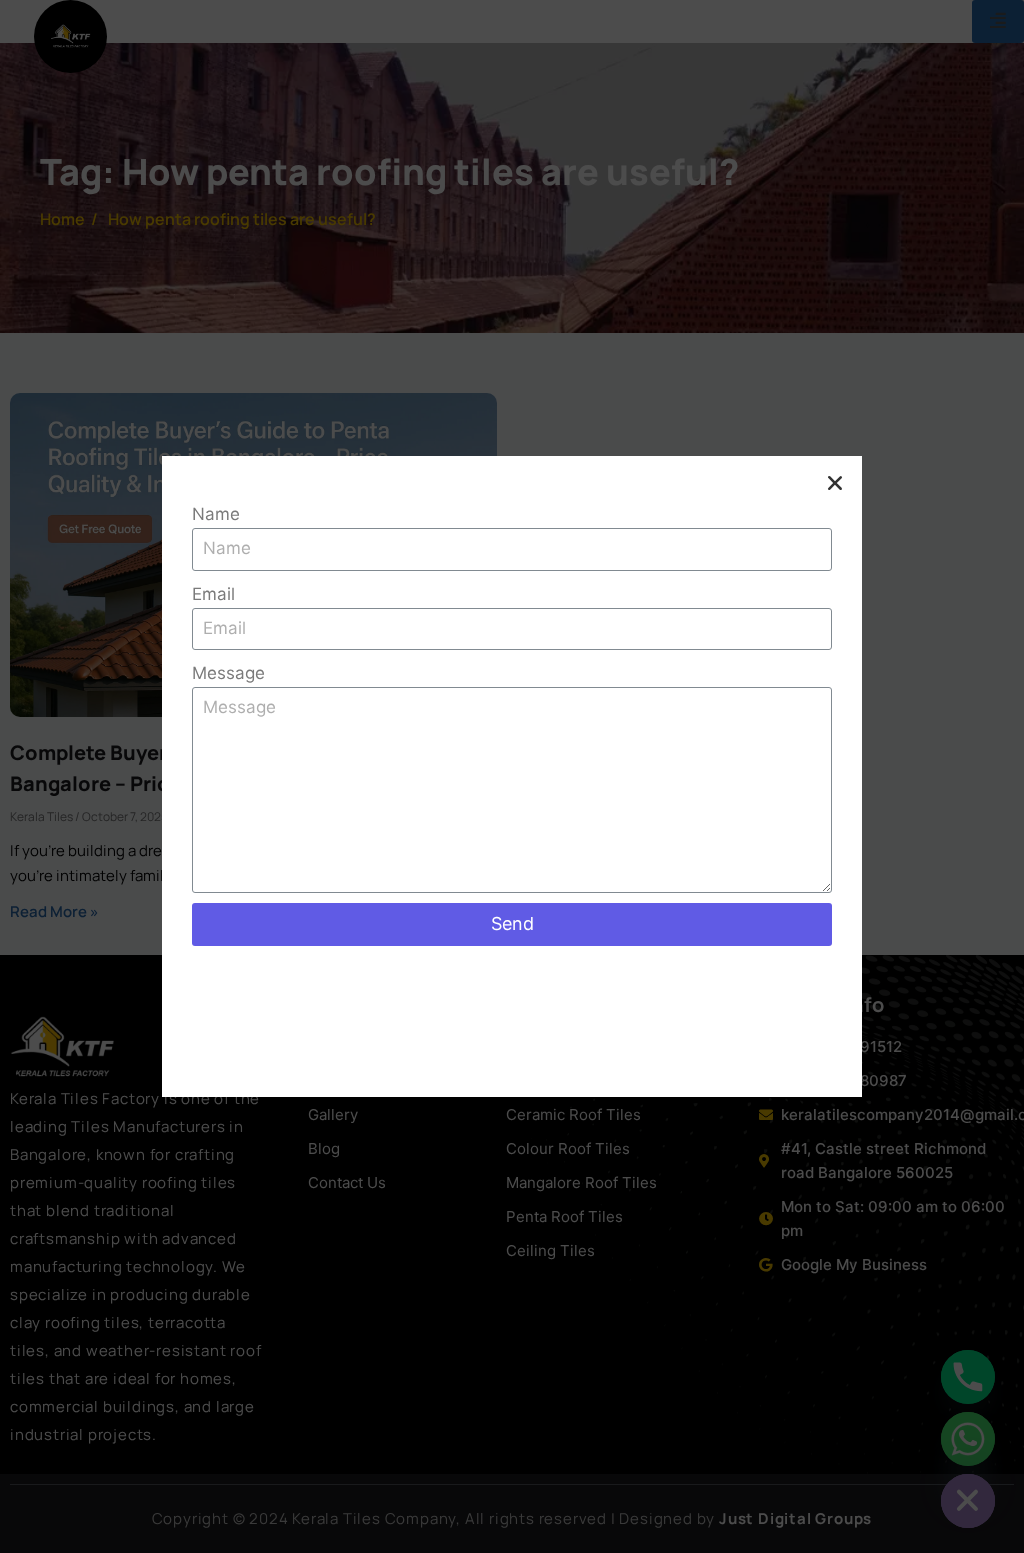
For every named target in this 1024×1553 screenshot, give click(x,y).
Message (228, 673)
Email (213, 594)
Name (216, 514)
